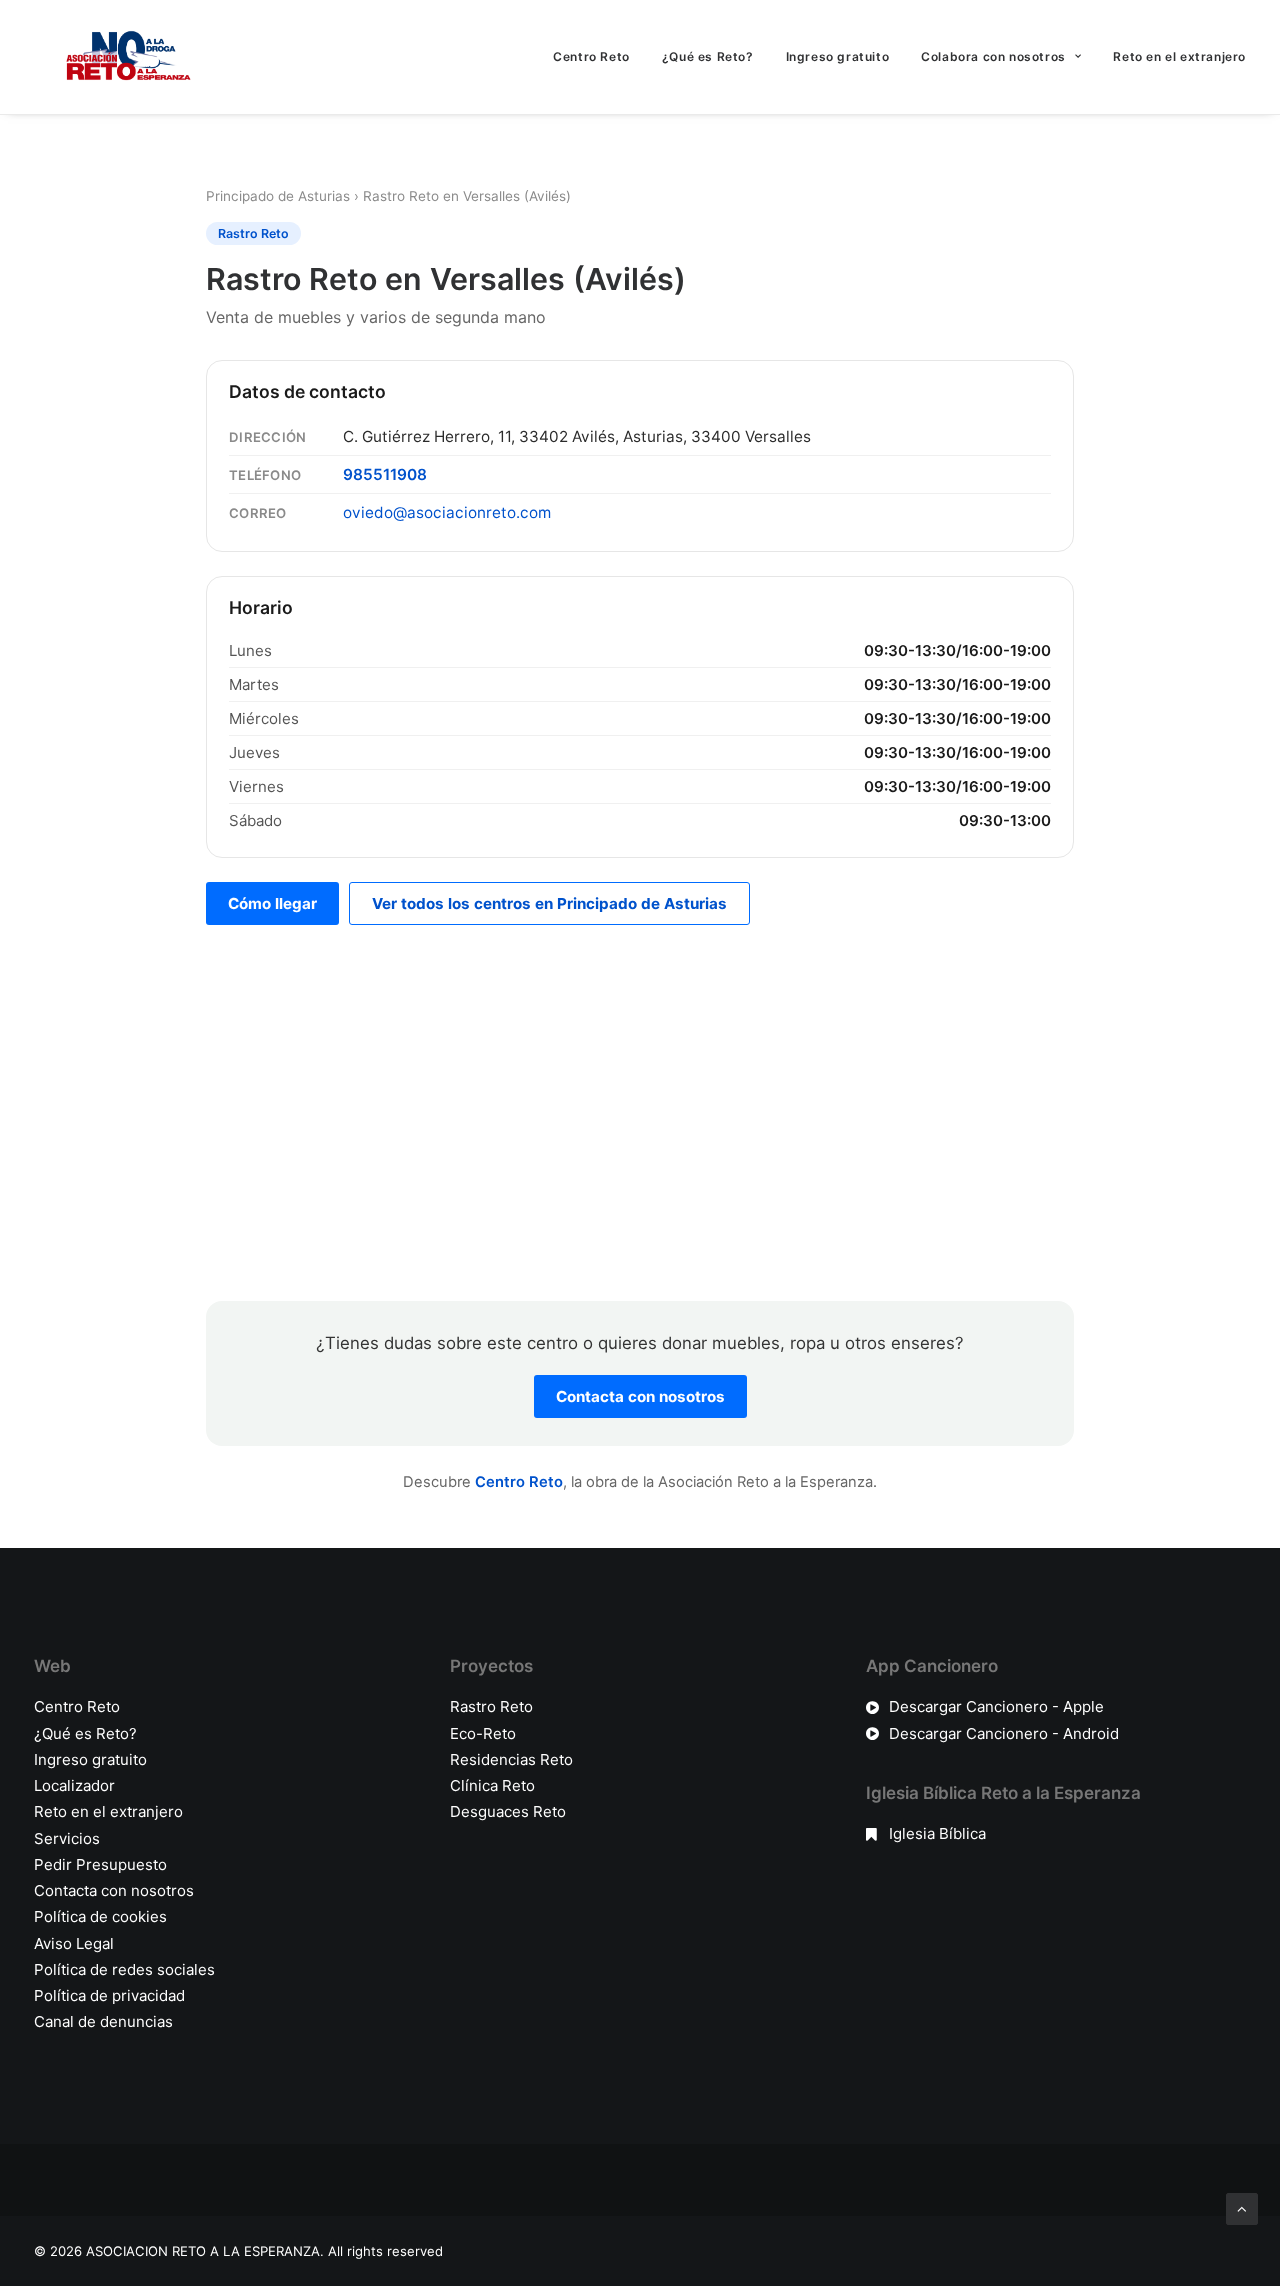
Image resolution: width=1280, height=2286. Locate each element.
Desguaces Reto (508, 1811)
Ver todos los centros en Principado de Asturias (549, 903)
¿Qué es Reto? (708, 56)
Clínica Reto (492, 1785)
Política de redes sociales (124, 1969)
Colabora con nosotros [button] (993, 56)
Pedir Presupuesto (100, 1864)
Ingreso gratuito (838, 56)
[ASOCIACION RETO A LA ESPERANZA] (124, 57)
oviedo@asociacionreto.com (447, 512)
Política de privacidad (109, 1995)
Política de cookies (100, 1916)
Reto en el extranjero (1179, 56)
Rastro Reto (491, 1706)
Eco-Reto (483, 1733)
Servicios (67, 1838)
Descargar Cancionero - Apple (996, 1706)
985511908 (385, 474)
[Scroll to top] (1242, 2207)
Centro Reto (591, 56)
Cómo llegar (272, 903)
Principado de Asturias (278, 196)
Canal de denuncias (103, 2021)
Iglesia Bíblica (937, 1833)
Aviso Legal (74, 1943)
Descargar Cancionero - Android (1004, 1733)
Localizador (74, 1785)
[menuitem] (598, 57)
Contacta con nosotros (640, 1396)
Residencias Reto (511, 1759)
